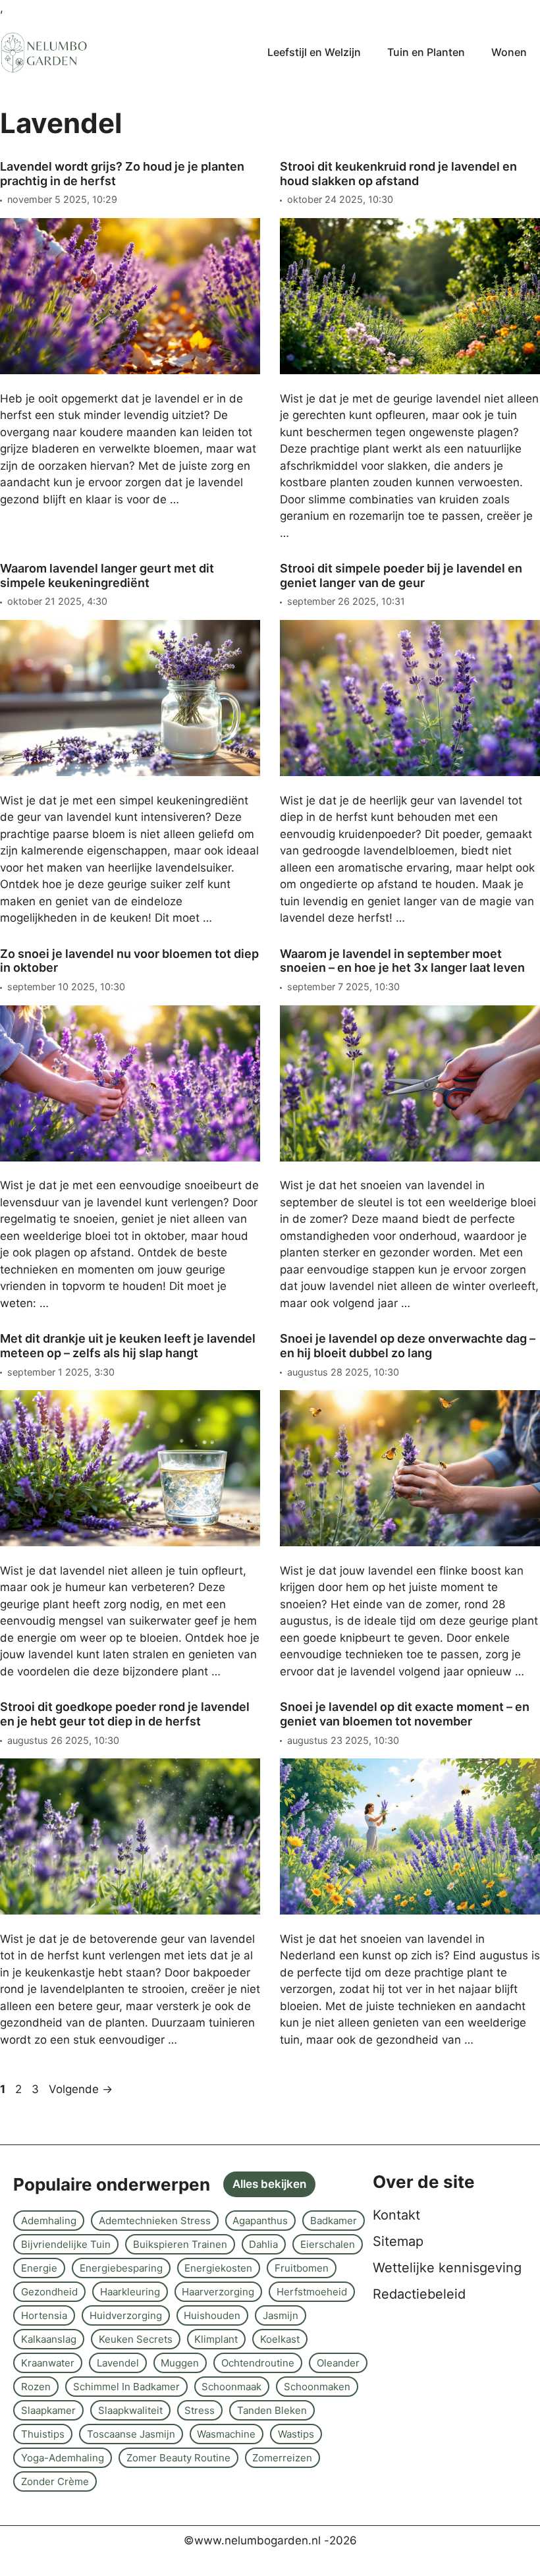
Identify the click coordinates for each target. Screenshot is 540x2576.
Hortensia (44, 2315)
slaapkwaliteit (130, 2410)
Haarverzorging (218, 2292)
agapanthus (260, 2221)
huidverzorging (126, 2315)
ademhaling (49, 2221)
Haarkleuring (130, 2292)
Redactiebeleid (419, 2294)
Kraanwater (48, 2363)
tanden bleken (272, 2410)
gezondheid (49, 2292)
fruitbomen (302, 2268)
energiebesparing (121, 2268)
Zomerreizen (282, 2458)
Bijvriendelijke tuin (66, 2244)
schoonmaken (317, 2387)
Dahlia (263, 2244)
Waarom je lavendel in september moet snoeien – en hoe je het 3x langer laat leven (402, 961)
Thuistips (43, 2434)
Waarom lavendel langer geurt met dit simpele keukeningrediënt (107, 575)
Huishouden (212, 2315)
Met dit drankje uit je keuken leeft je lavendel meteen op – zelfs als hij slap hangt (128, 1346)
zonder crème (55, 2481)
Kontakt (396, 2215)
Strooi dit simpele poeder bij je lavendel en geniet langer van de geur (401, 575)
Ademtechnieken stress (155, 2221)
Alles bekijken (269, 2184)
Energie (39, 2268)
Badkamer (334, 2221)
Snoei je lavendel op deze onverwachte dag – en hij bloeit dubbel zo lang (408, 1346)
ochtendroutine (258, 2363)
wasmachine (226, 2434)
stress (200, 2410)
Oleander (338, 2363)
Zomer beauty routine (178, 2458)
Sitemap (398, 2241)
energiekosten (218, 2268)
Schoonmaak (231, 2387)
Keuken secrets (136, 2339)
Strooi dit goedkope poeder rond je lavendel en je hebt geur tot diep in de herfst (125, 1714)
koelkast (280, 2339)
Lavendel (118, 2363)
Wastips (296, 2434)
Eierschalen (328, 2244)
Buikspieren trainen (180, 2244)
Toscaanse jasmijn (131, 2434)
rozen (36, 2387)
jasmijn (281, 2315)
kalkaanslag (49, 2339)
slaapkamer (48, 2410)
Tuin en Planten (426, 52)
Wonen (509, 52)
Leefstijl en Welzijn (314, 52)
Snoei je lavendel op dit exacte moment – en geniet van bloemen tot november (405, 1714)
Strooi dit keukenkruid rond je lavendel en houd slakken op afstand (398, 174)
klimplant (216, 2339)
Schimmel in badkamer (126, 2387)
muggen (180, 2363)
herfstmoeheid (312, 2292)
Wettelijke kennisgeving (447, 2268)
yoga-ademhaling (63, 2458)
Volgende (81, 2089)
